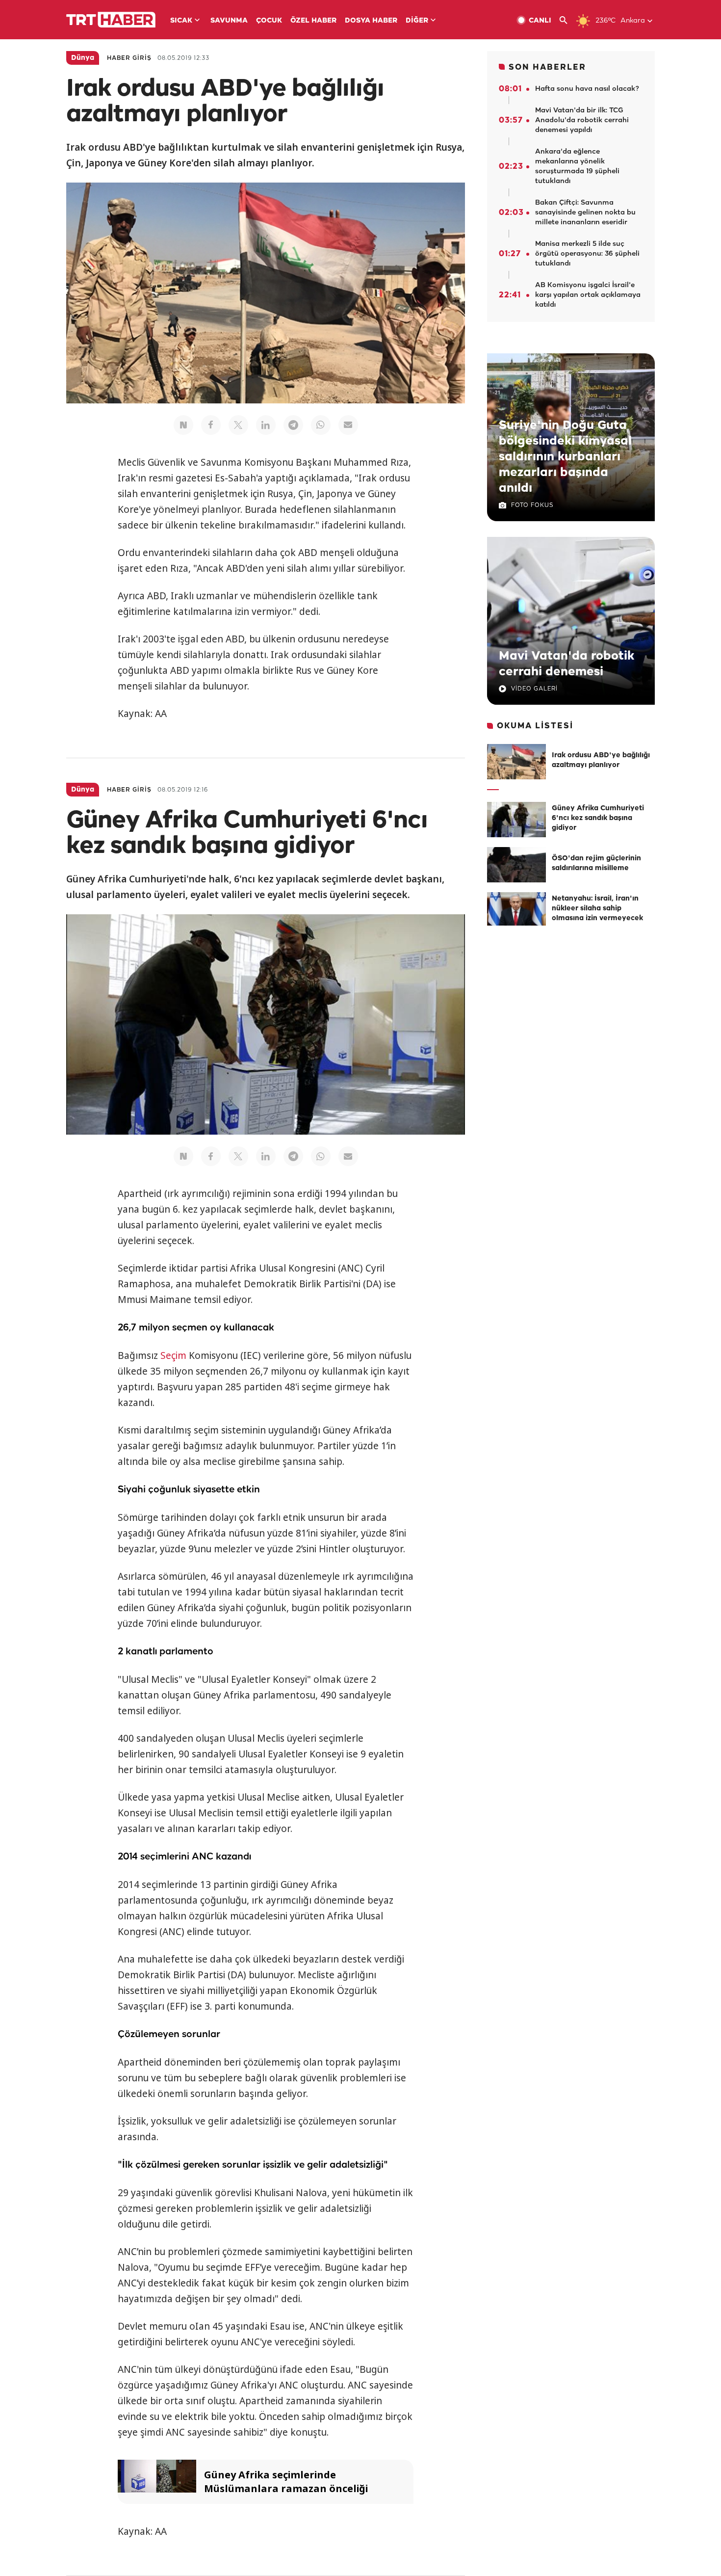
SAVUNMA (229, 21)
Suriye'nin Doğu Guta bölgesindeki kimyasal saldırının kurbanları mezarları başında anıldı (565, 457)
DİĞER (417, 21)
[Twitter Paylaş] (238, 425)
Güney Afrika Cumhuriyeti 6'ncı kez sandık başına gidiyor (598, 818)
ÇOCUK (269, 21)
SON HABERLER (547, 67)
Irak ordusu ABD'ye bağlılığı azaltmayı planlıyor (601, 760)
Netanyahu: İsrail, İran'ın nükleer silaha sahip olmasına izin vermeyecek (597, 909)
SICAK (181, 21)
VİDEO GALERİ (534, 689)
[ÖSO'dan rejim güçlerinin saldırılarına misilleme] (516, 865)
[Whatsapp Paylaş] (321, 425)
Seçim (173, 1355)
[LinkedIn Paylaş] (266, 425)
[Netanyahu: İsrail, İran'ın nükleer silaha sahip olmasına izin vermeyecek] (516, 910)
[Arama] (567, 20)
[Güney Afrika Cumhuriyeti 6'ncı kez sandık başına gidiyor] (516, 820)
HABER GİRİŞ (129, 58)
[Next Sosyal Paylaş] (183, 425)
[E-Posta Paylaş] (348, 425)
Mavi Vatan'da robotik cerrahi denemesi (566, 664)
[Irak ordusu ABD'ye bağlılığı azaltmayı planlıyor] (516, 762)
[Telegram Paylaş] (293, 425)
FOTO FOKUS (532, 505)
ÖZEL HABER (313, 21)
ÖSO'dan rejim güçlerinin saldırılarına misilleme (596, 863)
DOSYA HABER (371, 21)
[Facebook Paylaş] (211, 425)
